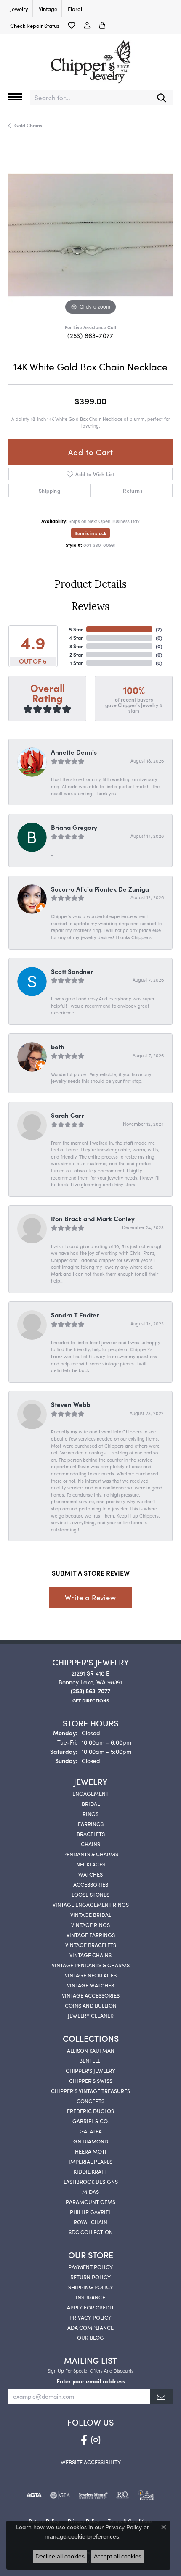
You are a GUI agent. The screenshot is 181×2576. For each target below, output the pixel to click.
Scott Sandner (72, 971)
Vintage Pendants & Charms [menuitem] (91, 1965)
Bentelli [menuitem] (90, 2060)
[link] (18, 8)
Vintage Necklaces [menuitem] (91, 1975)
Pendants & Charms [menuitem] (91, 1854)
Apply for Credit (90, 2307)
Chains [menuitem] (90, 1844)
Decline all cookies (60, 2556)
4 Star (76, 637)
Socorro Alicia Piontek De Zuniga (100, 889)
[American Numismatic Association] (146, 2495)
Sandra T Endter (75, 1315)
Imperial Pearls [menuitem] (90, 2161)
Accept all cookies (118, 2556)
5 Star (76, 629)
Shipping (49, 490)
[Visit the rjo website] (122, 2495)
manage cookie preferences (82, 2536)
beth (58, 1046)
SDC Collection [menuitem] (91, 2232)
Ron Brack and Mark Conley (93, 1218)
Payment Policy (90, 2267)
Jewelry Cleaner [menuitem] (91, 2015)
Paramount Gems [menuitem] (90, 2201)
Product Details (90, 585)
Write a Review (90, 1597)
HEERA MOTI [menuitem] (91, 2151)
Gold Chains (28, 125)
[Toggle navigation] (15, 97)
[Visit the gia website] (60, 2495)
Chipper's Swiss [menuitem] (91, 2080)
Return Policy (90, 2277)
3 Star (76, 646)
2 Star (76, 654)
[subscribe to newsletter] (161, 2396)
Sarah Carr (67, 1115)
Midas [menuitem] (90, 2191)
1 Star (76, 663)
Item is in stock (90, 533)
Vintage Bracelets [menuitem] (91, 1945)
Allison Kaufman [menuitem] (91, 2050)
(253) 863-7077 (90, 335)
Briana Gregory (74, 827)
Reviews (90, 607)
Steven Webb (71, 1404)
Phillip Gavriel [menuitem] (90, 2212)
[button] (72, 25)
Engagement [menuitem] (90, 1793)
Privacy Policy (90, 2317)
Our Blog (90, 2337)
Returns (133, 490)
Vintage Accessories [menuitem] (91, 1995)
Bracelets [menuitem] (91, 1834)
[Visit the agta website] (34, 2495)
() (159, 629)
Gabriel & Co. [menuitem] (90, 2121)
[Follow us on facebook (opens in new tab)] (84, 2440)
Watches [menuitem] (90, 1874)
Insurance (90, 2297)
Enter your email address (91, 2381)
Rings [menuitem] (90, 1813)
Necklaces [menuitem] (91, 1864)
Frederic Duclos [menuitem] (90, 2111)
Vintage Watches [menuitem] (90, 1985)
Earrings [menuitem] (91, 1824)
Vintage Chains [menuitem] (90, 1955)
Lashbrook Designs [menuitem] (91, 2181)
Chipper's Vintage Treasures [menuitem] (90, 2090)
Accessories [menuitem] (91, 1884)
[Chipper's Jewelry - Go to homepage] (90, 59)
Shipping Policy (91, 2287)
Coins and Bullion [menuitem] (91, 2005)
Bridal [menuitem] (91, 1803)
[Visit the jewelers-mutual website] (93, 2495)
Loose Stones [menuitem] (90, 1894)
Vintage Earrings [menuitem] (91, 1935)
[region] (90, 235)
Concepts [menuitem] (90, 2101)
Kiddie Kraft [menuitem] (90, 2171)
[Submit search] (162, 98)
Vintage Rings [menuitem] (90, 1924)
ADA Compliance (90, 2327)
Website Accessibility (91, 2462)
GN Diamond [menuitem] (91, 2141)
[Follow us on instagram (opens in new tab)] (96, 2440)
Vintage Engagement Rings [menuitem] (91, 1904)
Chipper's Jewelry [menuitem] (90, 2070)
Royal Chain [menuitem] (90, 2222)
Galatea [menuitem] (91, 2131)
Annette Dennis (74, 752)
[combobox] (90, 98)
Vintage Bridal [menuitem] (91, 1914)
